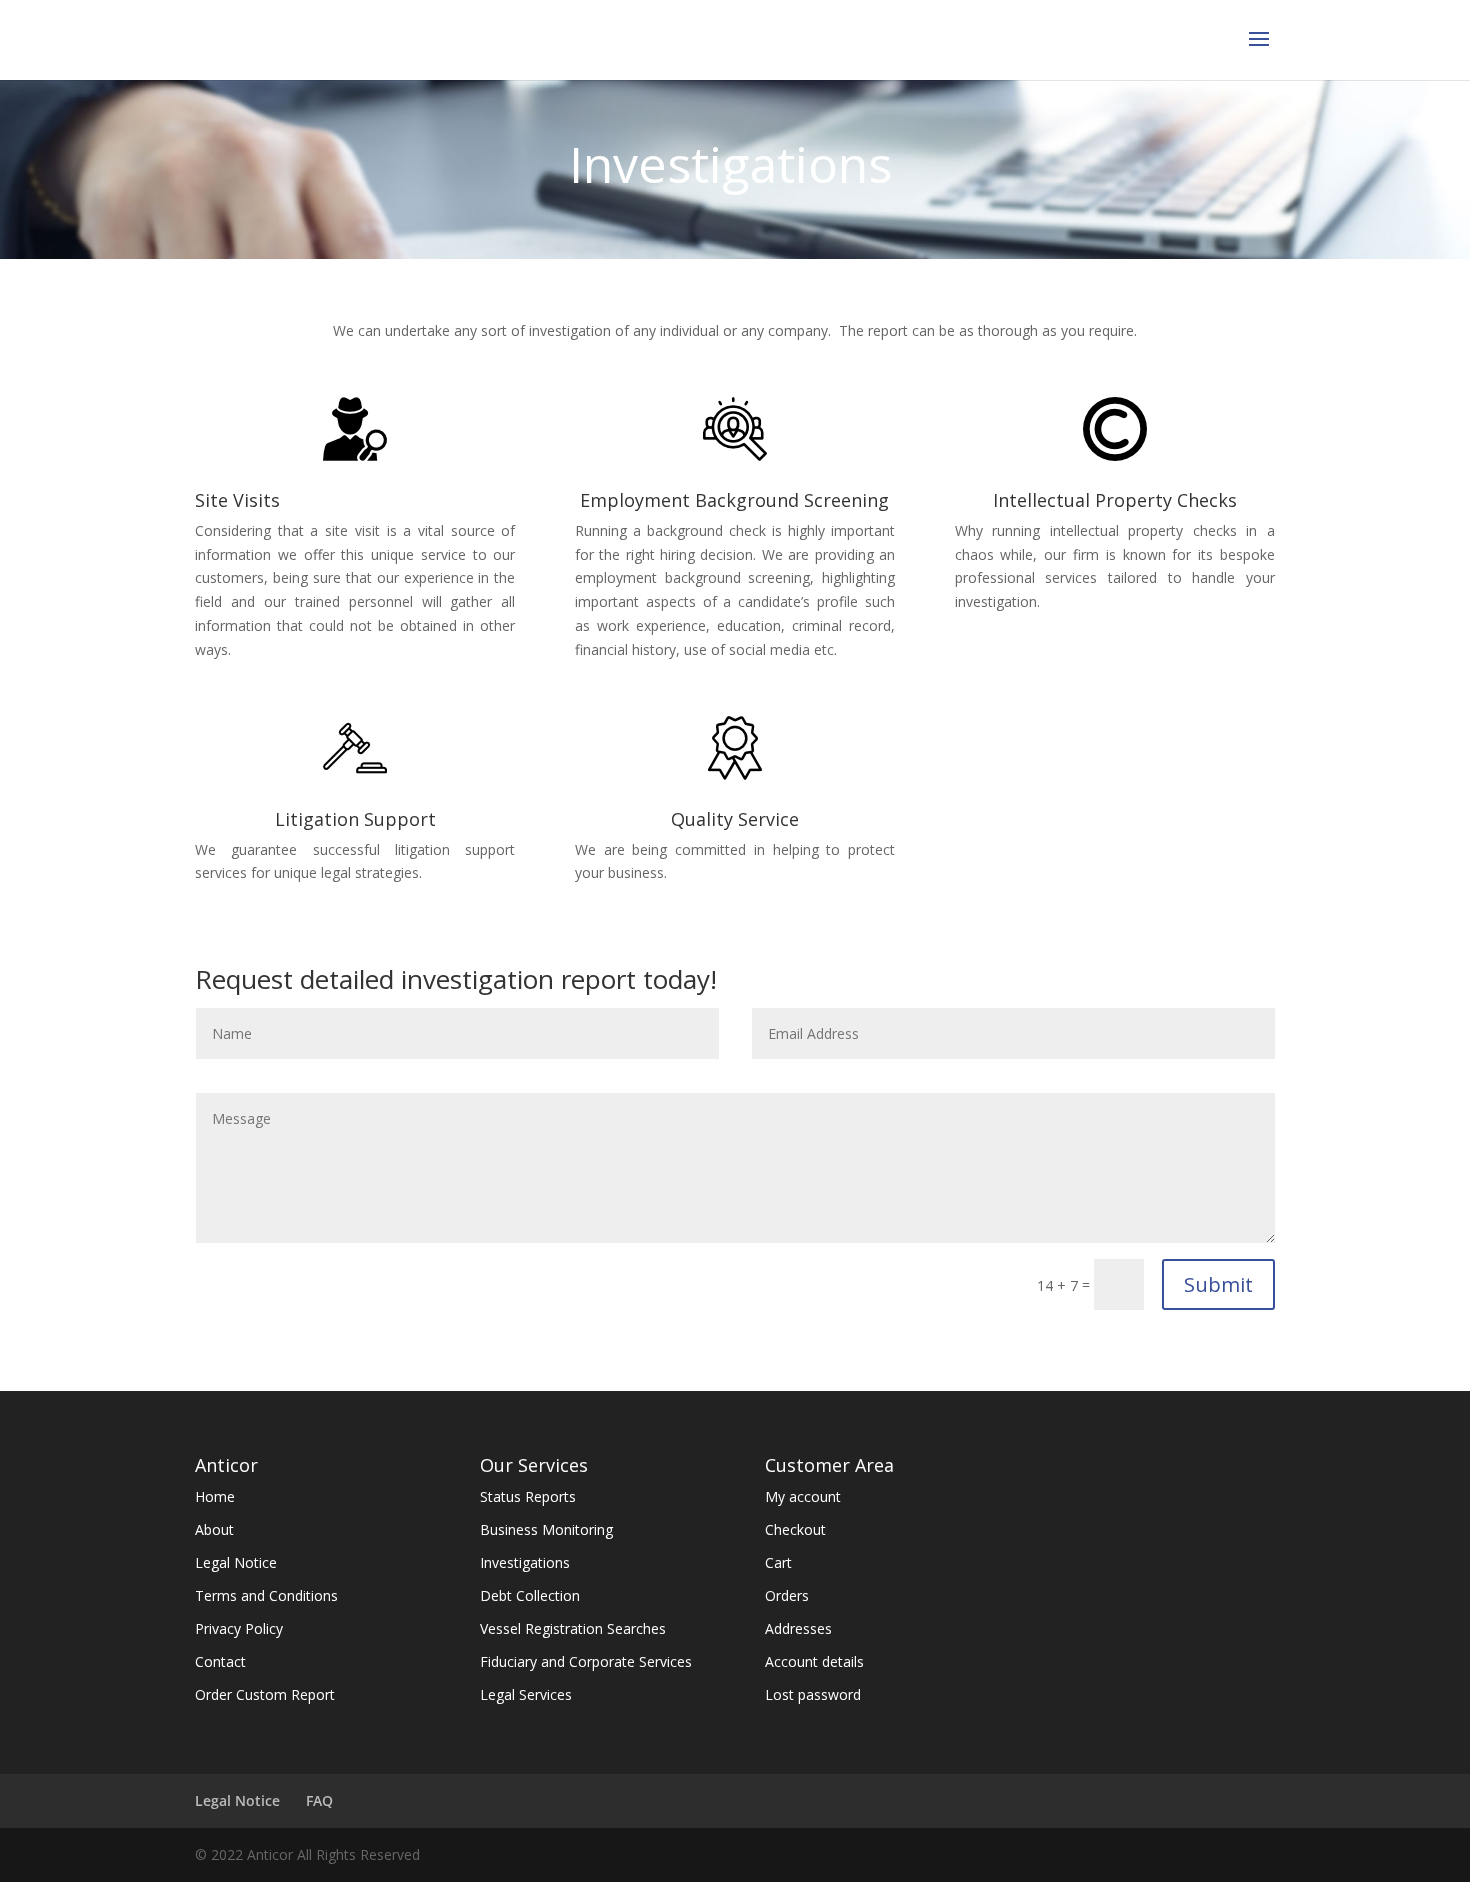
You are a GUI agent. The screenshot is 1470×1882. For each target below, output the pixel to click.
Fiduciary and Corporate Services (586, 1661)
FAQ (319, 1800)
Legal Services (526, 1694)
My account (803, 1496)
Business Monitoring (546, 1529)
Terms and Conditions (266, 1595)
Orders (787, 1595)
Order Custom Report (265, 1694)
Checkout (795, 1529)
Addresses (798, 1628)
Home (215, 1496)
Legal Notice (236, 1562)
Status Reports (528, 1496)
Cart (778, 1562)
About (214, 1529)
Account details (814, 1661)
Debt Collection (530, 1595)
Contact (220, 1661)
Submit (1218, 1284)
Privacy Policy (239, 1628)
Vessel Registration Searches (573, 1628)
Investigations (525, 1562)
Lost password (813, 1694)
